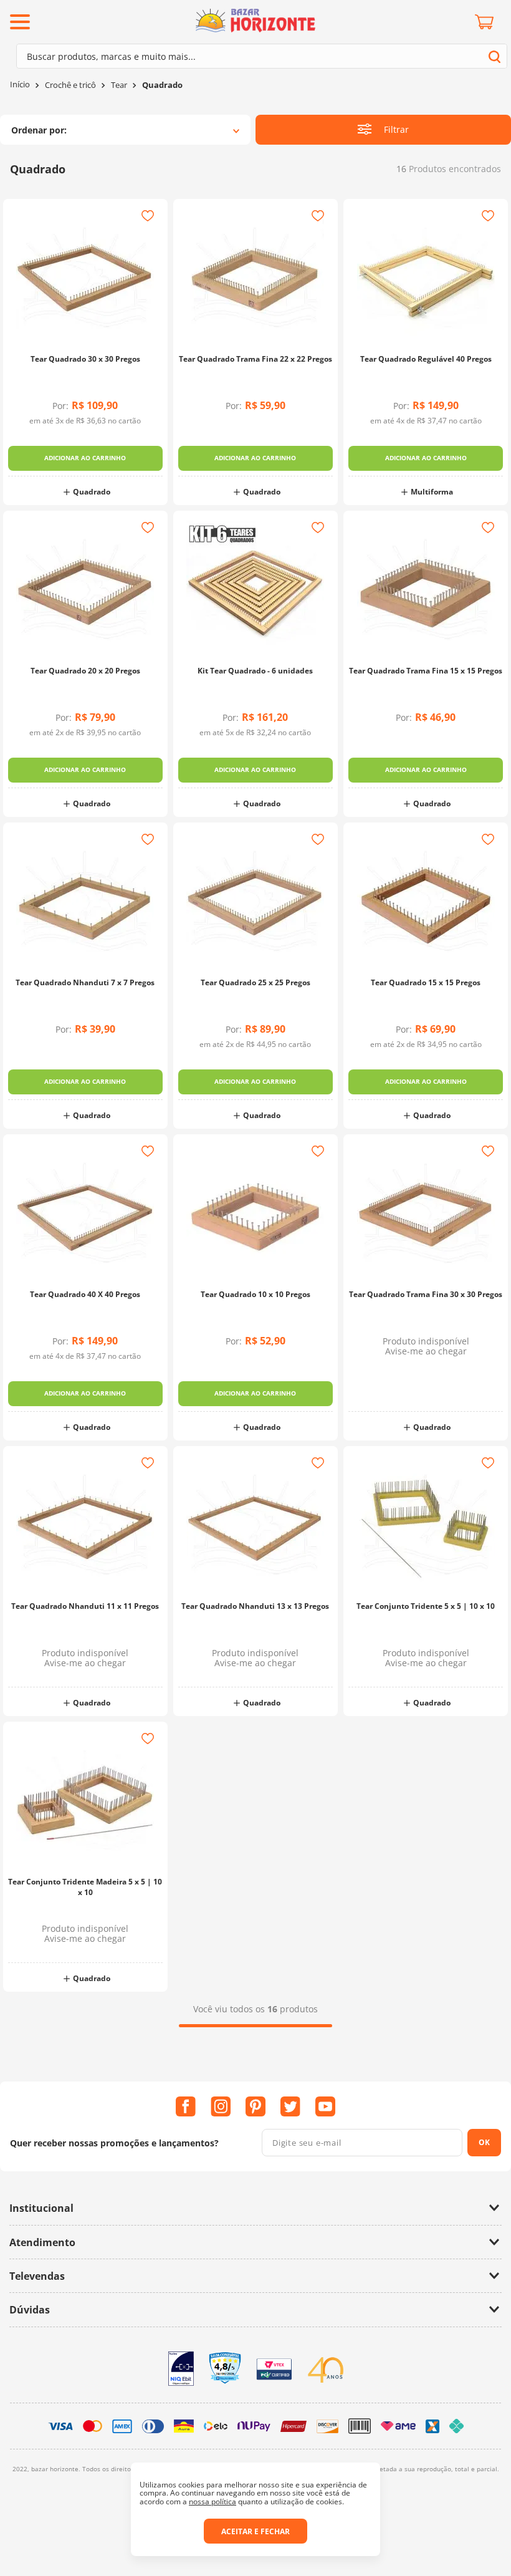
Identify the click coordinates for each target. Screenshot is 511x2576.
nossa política (213, 2501)
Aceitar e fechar (255, 2531)
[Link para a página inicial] (20, 84)
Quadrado (162, 85)
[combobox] (262, 56)
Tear (119, 85)
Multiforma (432, 492)
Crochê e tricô (70, 85)
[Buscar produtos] (494, 56)
